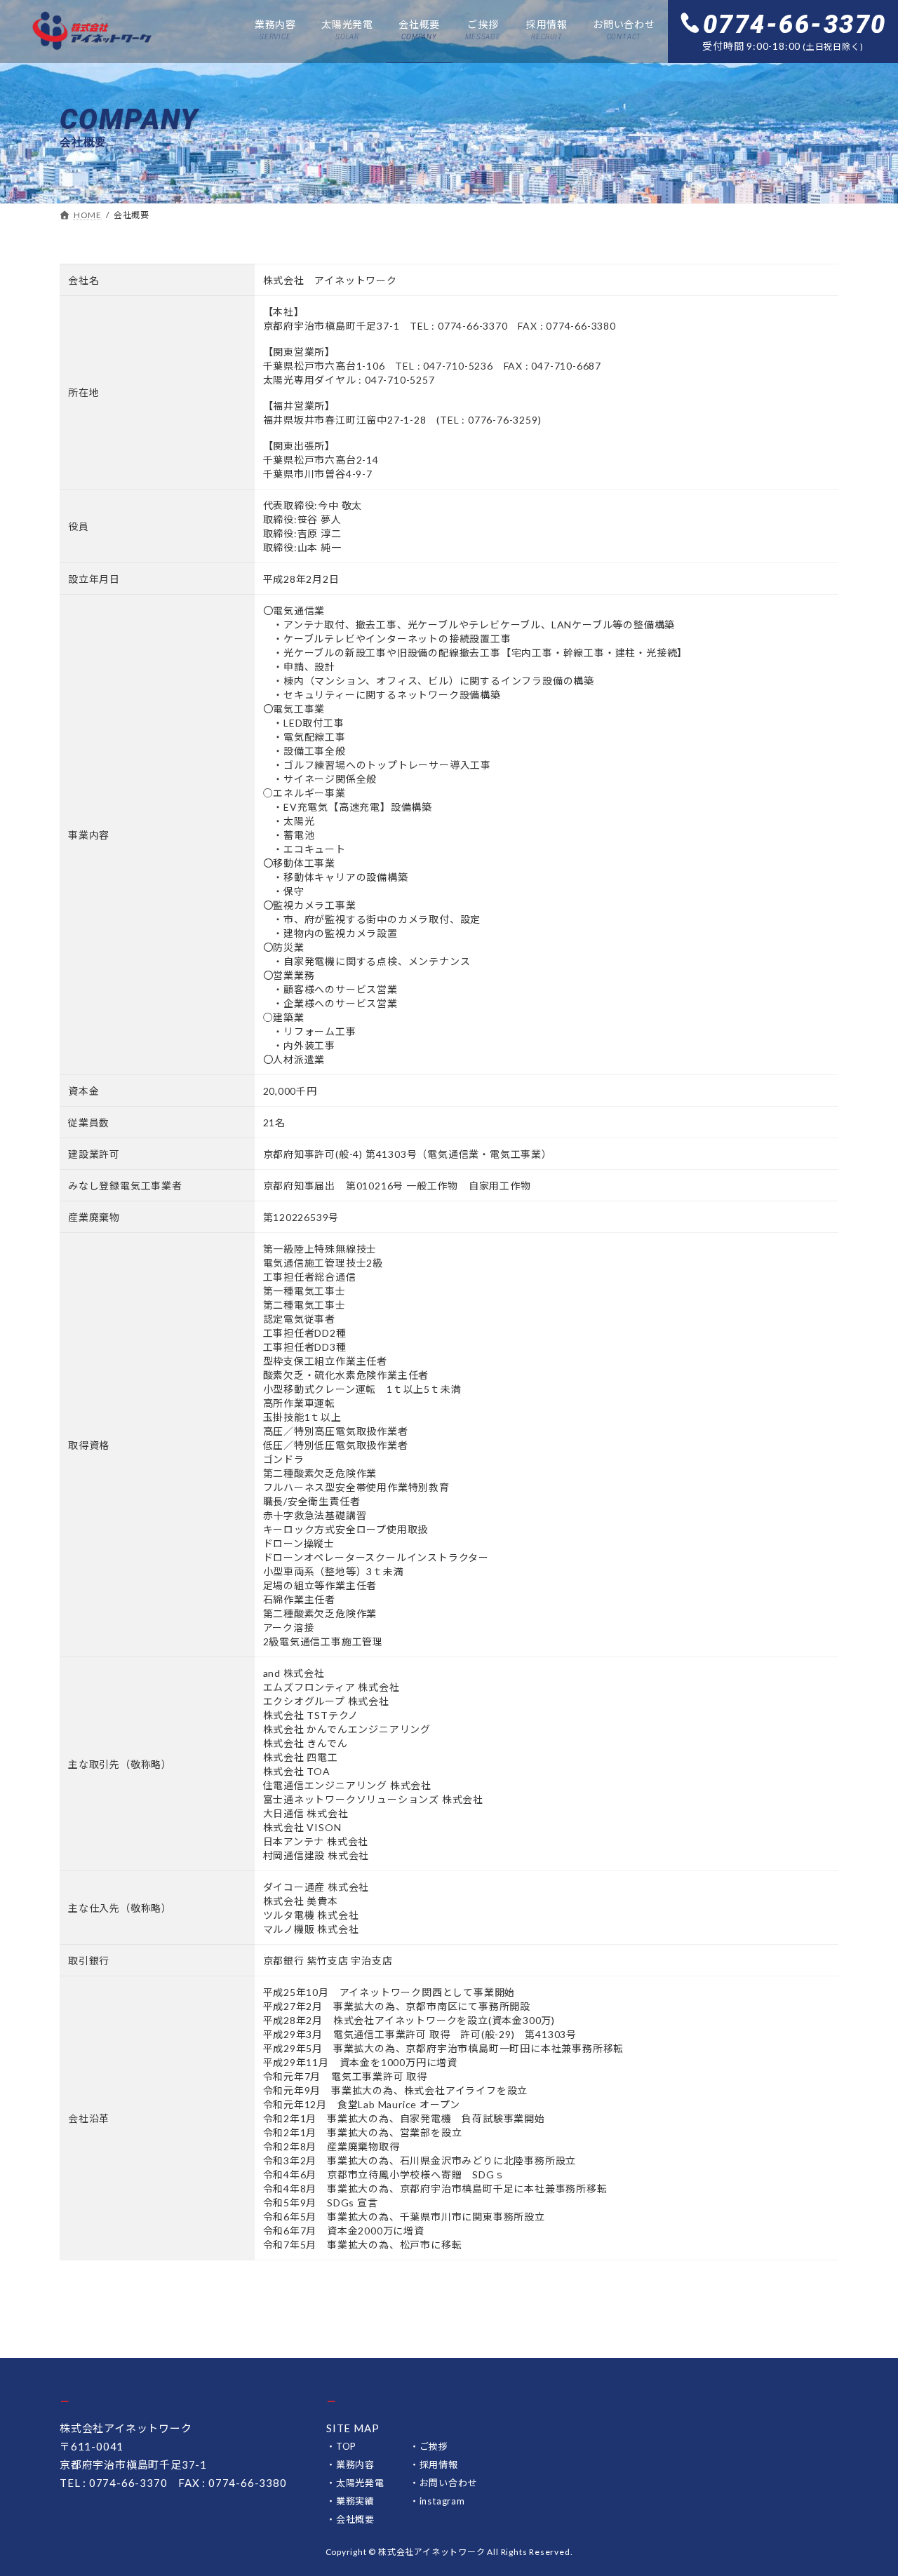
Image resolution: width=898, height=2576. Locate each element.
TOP (346, 2446)
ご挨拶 (434, 2446)
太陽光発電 (360, 2483)
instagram (442, 2501)
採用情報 (439, 2464)
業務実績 (355, 2501)
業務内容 (355, 2464)
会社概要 (355, 2519)
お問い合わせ (449, 2483)
